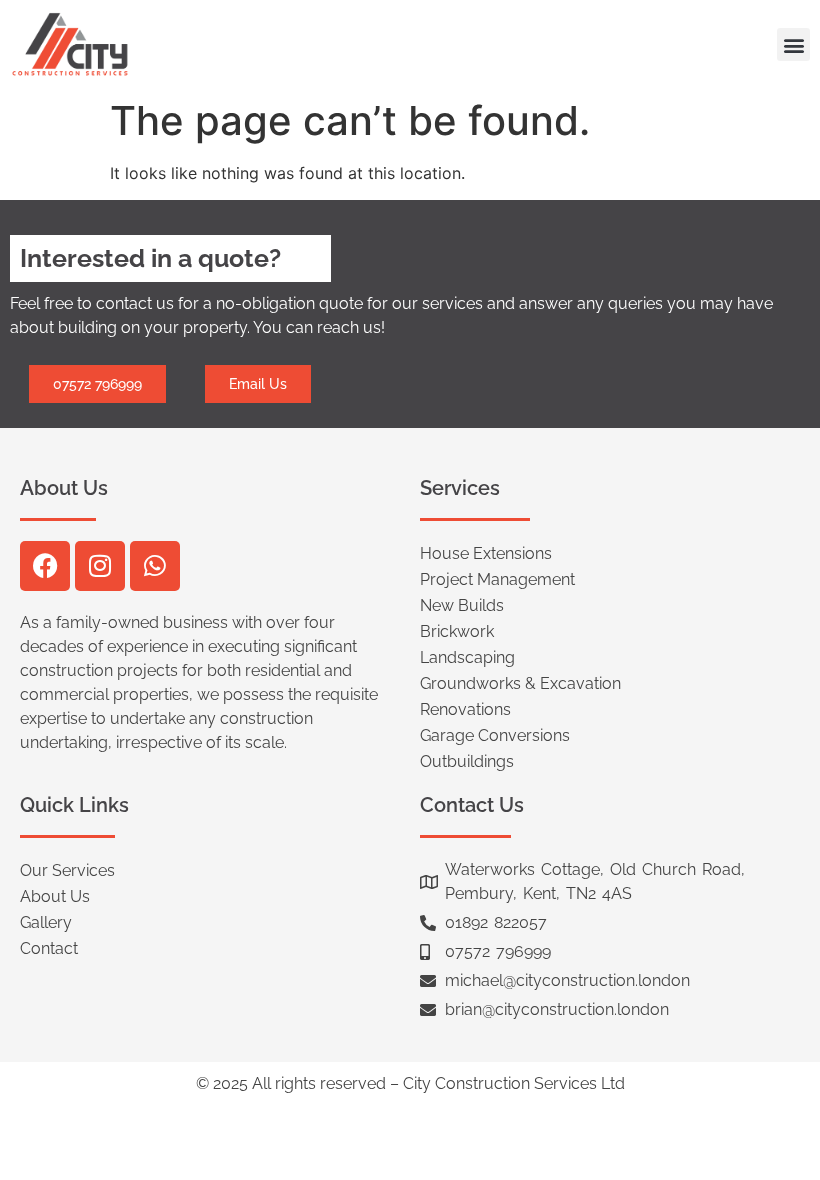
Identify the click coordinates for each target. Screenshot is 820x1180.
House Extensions (486, 553)
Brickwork (457, 631)
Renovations (465, 709)
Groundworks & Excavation (520, 683)
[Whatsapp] (155, 566)
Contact (49, 948)
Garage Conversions (495, 735)
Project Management (497, 579)
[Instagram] (100, 566)
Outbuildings (467, 761)
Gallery (46, 922)
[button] (793, 44)
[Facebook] (45, 566)
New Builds (462, 605)
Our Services (67, 870)
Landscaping (467, 657)
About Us (55, 896)
